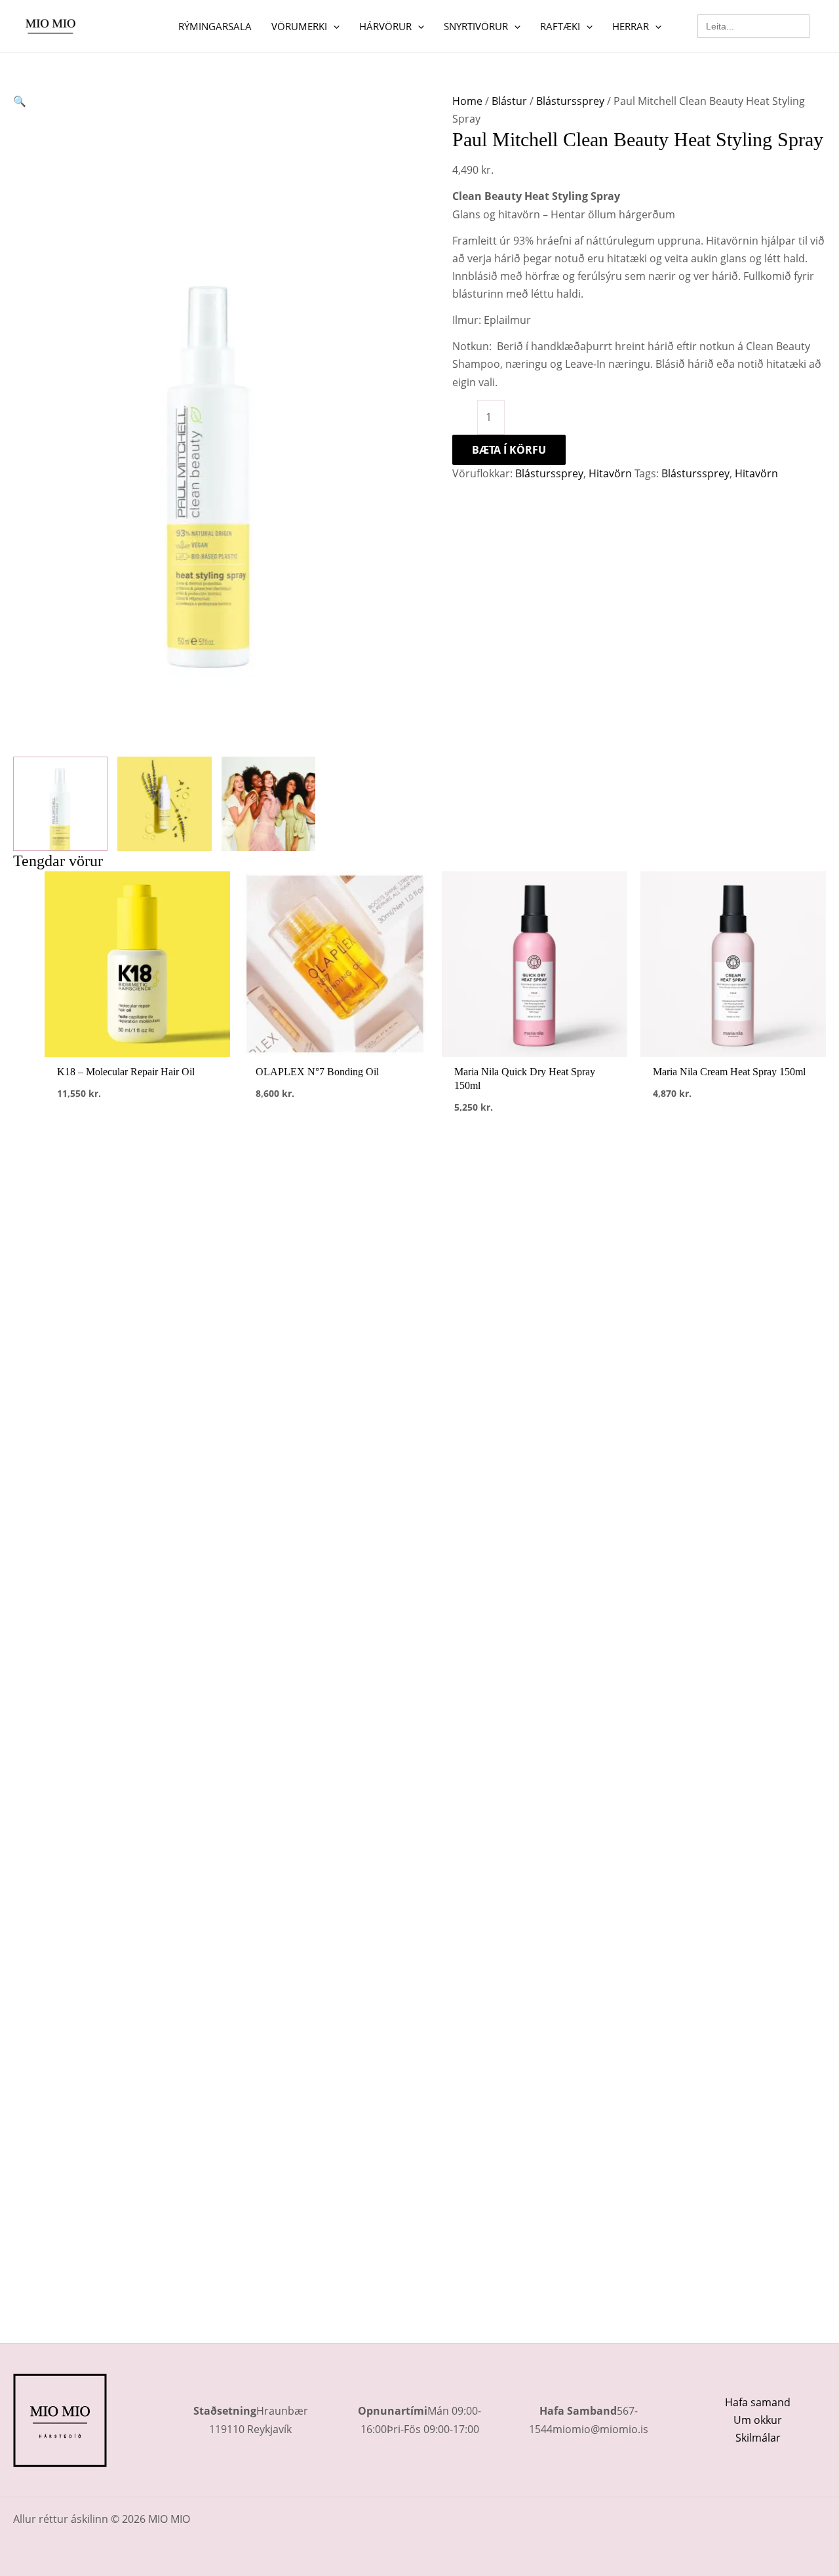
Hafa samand (758, 2402)
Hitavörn (610, 473)
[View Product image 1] (60, 804)
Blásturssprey (570, 101)
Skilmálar (758, 2438)
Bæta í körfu (509, 450)
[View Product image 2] (165, 804)
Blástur (509, 101)
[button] (333, 26)
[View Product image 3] (269, 804)
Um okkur (758, 2420)
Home (467, 101)
